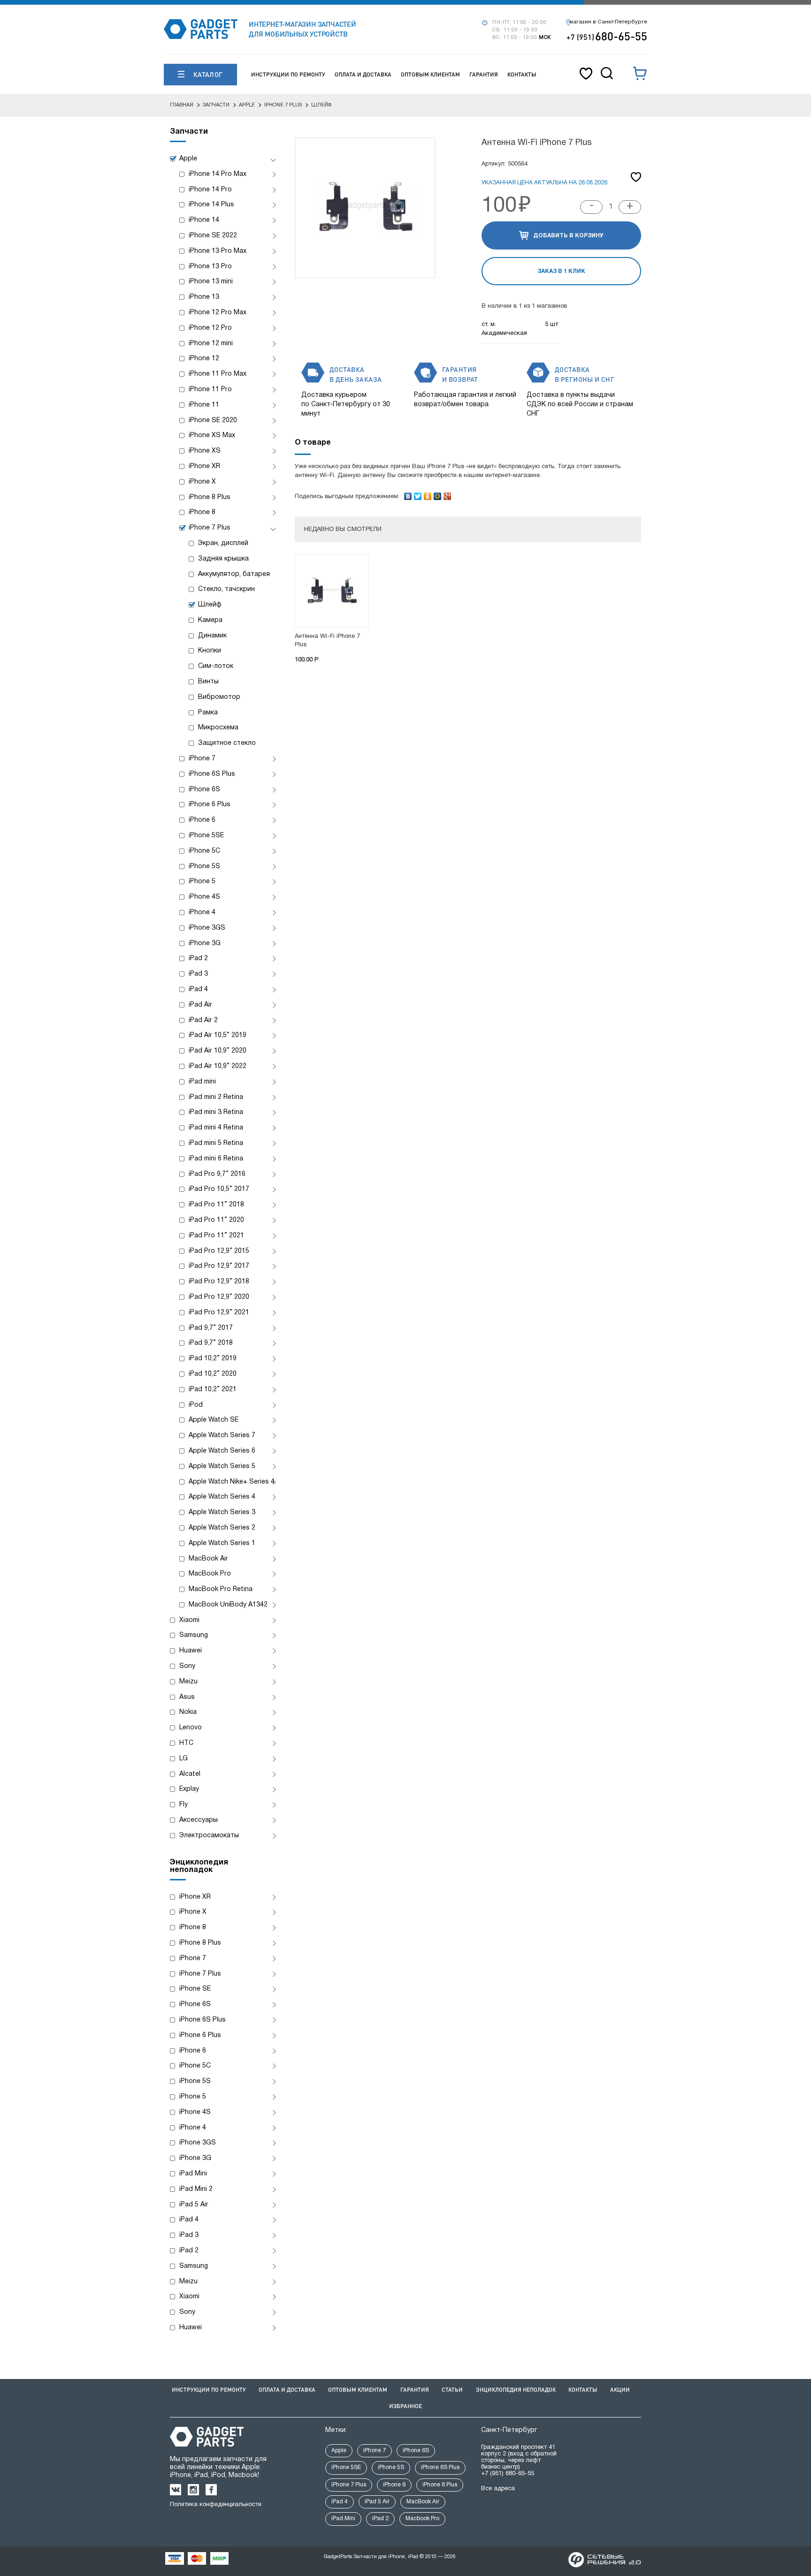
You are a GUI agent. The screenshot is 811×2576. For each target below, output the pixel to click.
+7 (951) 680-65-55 (508, 2474)
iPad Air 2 (203, 1020)
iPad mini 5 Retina (216, 1143)
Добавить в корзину (568, 236)
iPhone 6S (204, 790)
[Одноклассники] (428, 494)
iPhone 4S (204, 897)
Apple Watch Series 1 (222, 1543)
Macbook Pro (422, 2519)
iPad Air (200, 1005)
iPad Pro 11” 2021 (216, 1236)
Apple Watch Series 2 (222, 1528)
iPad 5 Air (194, 2205)
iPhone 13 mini (211, 282)
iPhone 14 (204, 220)
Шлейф (210, 605)
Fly (184, 1805)
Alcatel (190, 1774)
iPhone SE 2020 (213, 420)
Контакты (522, 74)
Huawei (191, 1651)
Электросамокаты (209, 1836)
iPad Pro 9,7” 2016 (217, 1174)
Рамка (208, 713)
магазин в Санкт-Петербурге (608, 22)
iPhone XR (204, 466)
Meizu (188, 1682)
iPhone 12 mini (211, 344)
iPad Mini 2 (196, 2189)
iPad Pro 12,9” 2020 (219, 1297)
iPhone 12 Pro (210, 328)
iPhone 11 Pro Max (218, 374)
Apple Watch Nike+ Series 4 (232, 1482)
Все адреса (498, 2489)
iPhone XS (205, 451)
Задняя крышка (223, 559)
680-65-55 (607, 36)
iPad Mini (193, 2174)
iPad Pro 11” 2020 (216, 1220)
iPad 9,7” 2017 (211, 1328)
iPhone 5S (204, 867)
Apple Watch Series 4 (222, 1497)
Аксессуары (199, 1820)
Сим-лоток (216, 666)
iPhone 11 (204, 405)
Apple (188, 159)
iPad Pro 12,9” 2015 (219, 1251)
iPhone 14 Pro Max (218, 174)
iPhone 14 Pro (210, 190)
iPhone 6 (202, 820)
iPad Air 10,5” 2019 (218, 1035)
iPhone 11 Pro (210, 390)
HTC (186, 1743)
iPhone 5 (202, 882)
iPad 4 (198, 989)
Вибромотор (219, 697)
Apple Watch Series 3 (222, 1512)
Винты (208, 682)
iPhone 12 (204, 359)
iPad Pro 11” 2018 (216, 1205)
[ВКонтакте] (408, 494)
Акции (620, 2390)
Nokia (188, 1712)
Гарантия (484, 74)
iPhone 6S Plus (212, 774)
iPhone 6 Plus (210, 805)
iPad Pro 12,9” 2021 (219, 1313)
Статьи (452, 2390)
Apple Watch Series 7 (222, 1436)
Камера (210, 620)
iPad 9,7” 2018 (211, 1343)
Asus (187, 1697)
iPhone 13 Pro (210, 267)
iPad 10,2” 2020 (213, 1374)
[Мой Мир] (438, 494)
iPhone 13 (204, 297)
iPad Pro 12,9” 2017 (219, 1266)
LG (184, 1759)
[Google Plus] (448, 494)
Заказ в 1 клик (561, 271)
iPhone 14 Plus (211, 205)
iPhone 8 (202, 512)
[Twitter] (418, 494)
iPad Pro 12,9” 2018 (219, 1282)
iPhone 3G (205, 943)
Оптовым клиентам (430, 74)
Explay (189, 1789)
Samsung (194, 1635)
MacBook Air (208, 1559)
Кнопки (210, 651)
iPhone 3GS (207, 928)
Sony (187, 1666)
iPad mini (202, 1082)
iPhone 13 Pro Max (218, 251)
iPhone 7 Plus (210, 528)
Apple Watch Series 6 (222, 1451)
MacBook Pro (210, 1574)
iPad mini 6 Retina (216, 1159)
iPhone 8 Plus (210, 497)
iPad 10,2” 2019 (213, 1359)
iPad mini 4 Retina (216, 1128)
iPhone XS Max (212, 436)
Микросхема (218, 728)
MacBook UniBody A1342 (228, 1605)
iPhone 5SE (206, 836)
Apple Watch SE (214, 1420)
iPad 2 (198, 958)
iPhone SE (195, 1989)
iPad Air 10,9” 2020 (218, 1051)
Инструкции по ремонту (288, 74)
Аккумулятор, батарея (234, 574)
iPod (196, 1405)
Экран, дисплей (223, 543)
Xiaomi (189, 1620)
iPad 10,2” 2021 (213, 1390)
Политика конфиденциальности (216, 2505)
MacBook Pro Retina (221, 1589)
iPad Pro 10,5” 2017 (219, 1189)
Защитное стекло (227, 743)
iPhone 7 (202, 759)
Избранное (405, 2406)
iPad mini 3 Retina (216, 1112)
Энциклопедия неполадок (516, 2390)
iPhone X (202, 482)
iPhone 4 (202, 913)
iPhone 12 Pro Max (218, 313)
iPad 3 (198, 974)
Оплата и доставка (363, 74)
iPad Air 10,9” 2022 (218, 1066)
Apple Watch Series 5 (222, 1466)
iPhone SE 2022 (213, 236)
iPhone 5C (204, 851)
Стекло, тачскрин (226, 589)
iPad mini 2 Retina (216, 1097)
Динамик (212, 636)
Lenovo (191, 1728)
